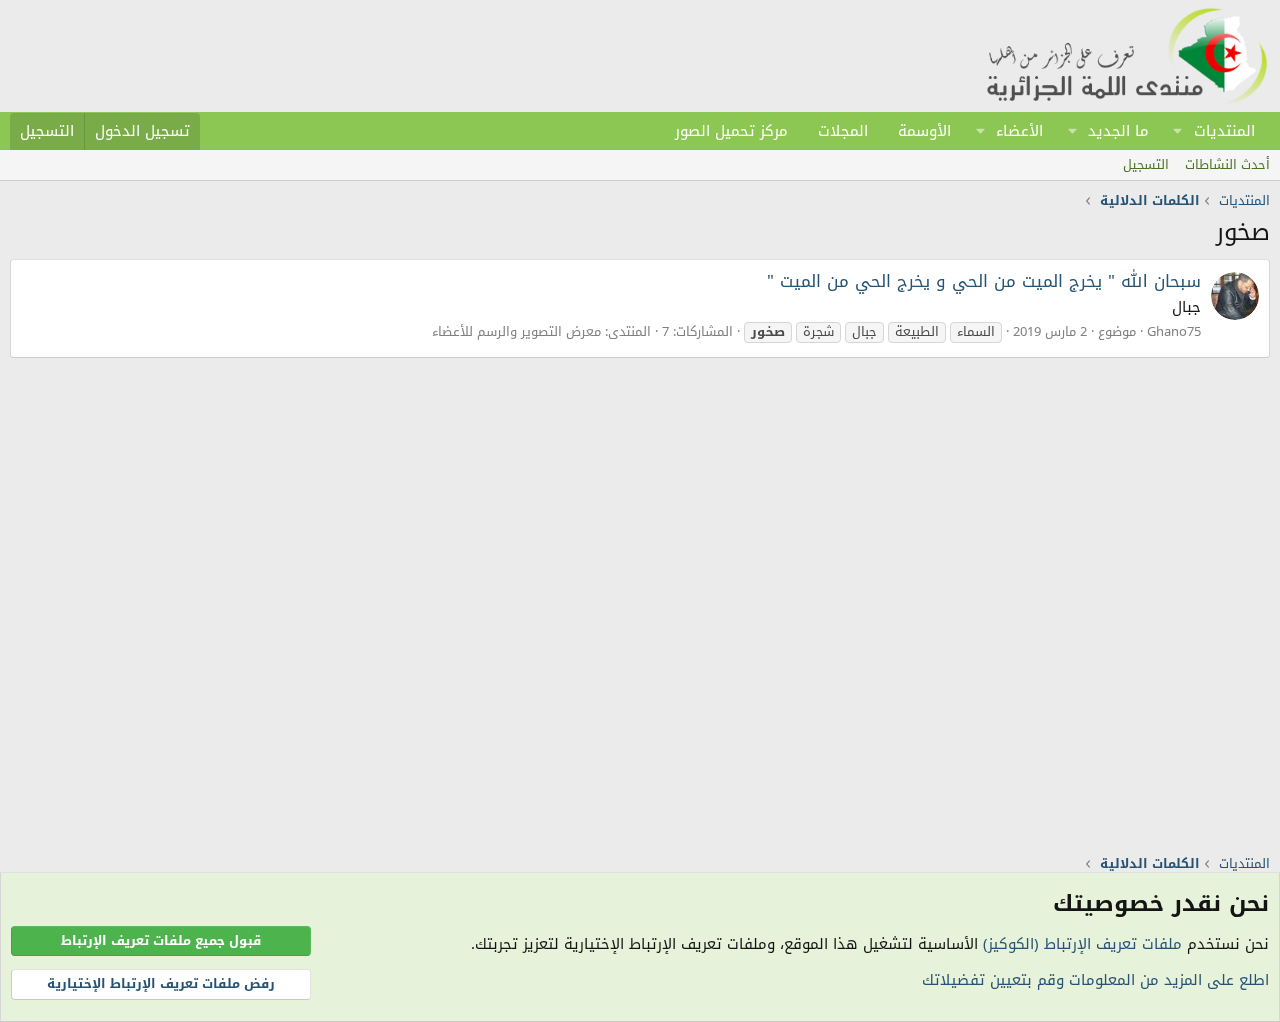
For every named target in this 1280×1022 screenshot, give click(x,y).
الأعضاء (1019, 131)
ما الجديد (1118, 131)
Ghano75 (1174, 331)
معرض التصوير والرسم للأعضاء (516, 331)
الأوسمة (924, 131)
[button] (1178, 131)
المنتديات (1224, 131)
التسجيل (1146, 164)
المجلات (843, 131)
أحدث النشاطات (1227, 164)
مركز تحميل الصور (731, 131)
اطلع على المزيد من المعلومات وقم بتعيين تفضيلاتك (1095, 980)
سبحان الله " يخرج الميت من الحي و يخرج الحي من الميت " (984, 281)
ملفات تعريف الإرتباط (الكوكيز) (1082, 944)
